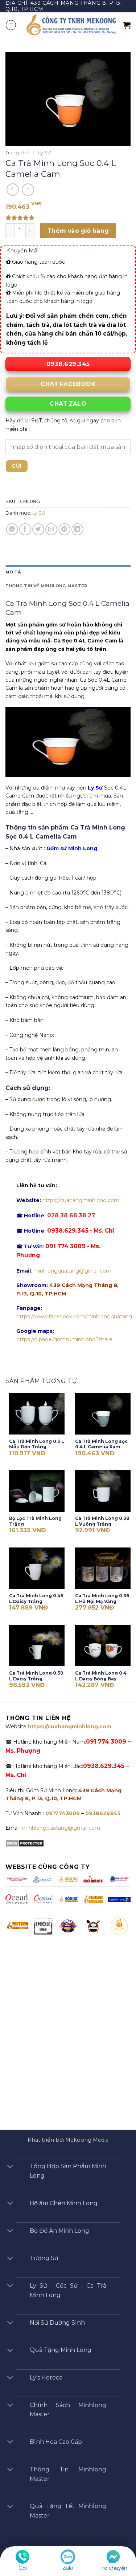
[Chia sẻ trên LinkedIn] (77, 529)
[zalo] (68, 2556)
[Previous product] (28, 190)
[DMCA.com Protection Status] (25, 1843)
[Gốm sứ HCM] (68, 1899)
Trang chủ (18, 153)
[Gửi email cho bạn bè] (51, 529)
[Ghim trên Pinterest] (64, 529)
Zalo (68, 2568)
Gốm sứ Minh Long (72, 848)
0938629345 (103, 1813)
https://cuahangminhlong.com (81, 1200)
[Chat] (113, 2556)
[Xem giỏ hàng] (127, 25)
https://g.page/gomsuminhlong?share (64, 1339)
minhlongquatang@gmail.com (72, 1271)
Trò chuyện (113, 2568)
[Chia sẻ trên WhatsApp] (12, 529)
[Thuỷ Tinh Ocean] (43, 1899)
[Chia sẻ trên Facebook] (25, 529)
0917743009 (62, 1813)
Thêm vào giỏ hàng (78, 231)
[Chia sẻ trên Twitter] (38, 529)
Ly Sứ (44, 153)
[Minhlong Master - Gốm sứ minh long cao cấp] (70, 25)
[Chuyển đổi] (10, 2167)
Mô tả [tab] (13, 572)
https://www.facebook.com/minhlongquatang (74, 1317)
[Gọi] (22, 2556)
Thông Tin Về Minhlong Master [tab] (46, 586)
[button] (11, 25)
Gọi (23, 2568)
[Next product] (13, 190)
